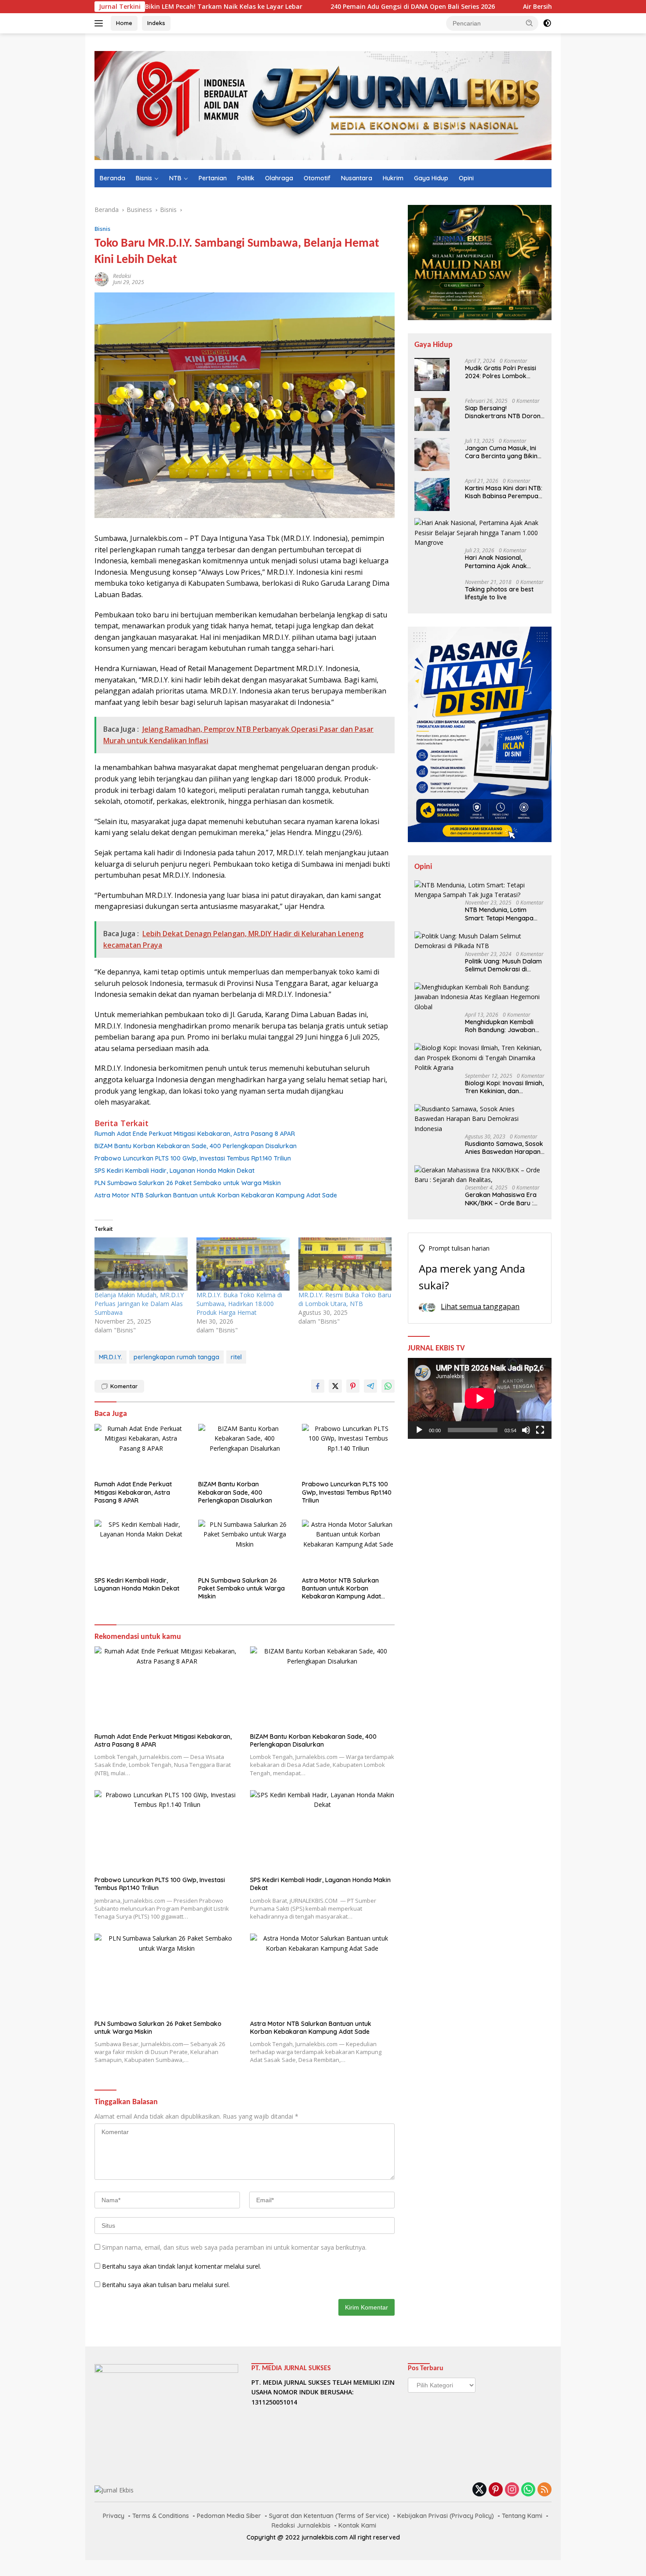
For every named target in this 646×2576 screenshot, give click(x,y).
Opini (466, 178)
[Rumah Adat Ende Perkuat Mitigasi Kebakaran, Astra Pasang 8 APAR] (141, 1450)
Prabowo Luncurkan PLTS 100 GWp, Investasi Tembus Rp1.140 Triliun (193, 1158)
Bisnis (144, 178)
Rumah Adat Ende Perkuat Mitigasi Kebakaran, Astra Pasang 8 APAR (195, 1134)
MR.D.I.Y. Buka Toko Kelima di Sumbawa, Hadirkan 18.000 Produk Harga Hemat (239, 1304)
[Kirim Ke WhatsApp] (388, 1386)
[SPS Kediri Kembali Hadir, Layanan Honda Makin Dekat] (141, 1546)
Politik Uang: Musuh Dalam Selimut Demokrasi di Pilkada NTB (503, 965)
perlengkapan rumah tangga (176, 1357)
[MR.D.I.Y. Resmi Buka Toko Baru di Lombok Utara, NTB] (345, 1264)
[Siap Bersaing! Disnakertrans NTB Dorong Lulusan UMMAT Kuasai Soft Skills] (432, 414)
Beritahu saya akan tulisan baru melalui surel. (166, 2285)
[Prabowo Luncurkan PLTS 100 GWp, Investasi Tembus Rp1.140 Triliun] (348, 1450)
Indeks (156, 23)
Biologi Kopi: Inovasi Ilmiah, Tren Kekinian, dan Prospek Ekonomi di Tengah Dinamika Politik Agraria (504, 1087)
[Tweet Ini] (335, 1386)
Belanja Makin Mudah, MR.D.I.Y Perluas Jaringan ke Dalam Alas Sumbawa (139, 1304)
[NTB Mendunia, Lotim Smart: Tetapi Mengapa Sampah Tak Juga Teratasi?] (480, 890)
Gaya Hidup (431, 178)
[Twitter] (479, 2490)
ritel (236, 1357)
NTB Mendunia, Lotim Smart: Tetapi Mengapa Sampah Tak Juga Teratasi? (499, 914)
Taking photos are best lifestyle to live (499, 593)
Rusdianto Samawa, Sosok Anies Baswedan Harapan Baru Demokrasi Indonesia (504, 1148)
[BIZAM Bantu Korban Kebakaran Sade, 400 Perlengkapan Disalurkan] (245, 1450)
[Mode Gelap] (547, 23)
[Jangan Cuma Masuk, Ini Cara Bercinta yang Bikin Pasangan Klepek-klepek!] (432, 454)
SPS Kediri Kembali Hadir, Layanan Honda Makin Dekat (174, 1171)
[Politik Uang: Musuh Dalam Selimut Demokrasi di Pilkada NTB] (480, 941)
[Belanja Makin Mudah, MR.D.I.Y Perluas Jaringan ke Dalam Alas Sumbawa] (141, 1264)
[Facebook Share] (318, 1386)
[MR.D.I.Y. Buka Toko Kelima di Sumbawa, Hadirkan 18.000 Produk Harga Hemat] (243, 1264)
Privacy (114, 2516)
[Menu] (100, 23)
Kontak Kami (357, 2525)
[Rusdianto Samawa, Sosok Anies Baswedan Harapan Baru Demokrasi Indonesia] (480, 1119)
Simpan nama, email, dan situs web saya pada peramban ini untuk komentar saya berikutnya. (234, 2247)
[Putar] (419, 1430)
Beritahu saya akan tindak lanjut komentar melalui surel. (181, 2266)
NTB (175, 178)
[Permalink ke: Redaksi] (102, 279)
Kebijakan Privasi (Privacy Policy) (446, 2516)
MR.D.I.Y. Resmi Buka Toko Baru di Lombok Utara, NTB (345, 1299)
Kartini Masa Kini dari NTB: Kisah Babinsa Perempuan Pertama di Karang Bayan (504, 492)
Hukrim (393, 178)
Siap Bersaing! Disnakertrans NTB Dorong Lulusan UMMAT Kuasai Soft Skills (505, 412)
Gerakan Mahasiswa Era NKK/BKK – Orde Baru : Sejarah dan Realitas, (501, 1199)
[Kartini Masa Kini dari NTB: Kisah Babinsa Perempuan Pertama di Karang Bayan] (432, 494)
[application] (480, 1398)
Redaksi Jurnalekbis (301, 2525)
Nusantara (357, 178)
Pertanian (213, 178)
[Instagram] (512, 2490)
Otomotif (317, 178)
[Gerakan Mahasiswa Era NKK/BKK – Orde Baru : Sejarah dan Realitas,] (480, 1175)
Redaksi (122, 276)
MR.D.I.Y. (111, 1357)
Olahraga (279, 178)
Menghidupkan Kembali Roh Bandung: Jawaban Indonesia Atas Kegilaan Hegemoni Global (500, 1026)
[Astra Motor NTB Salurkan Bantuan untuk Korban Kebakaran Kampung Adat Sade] (348, 1546)
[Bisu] (526, 1430)
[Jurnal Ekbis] (323, 105)
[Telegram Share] (370, 1386)
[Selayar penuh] (540, 1430)
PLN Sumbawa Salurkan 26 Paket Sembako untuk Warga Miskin (188, 1183)
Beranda (113, 178)
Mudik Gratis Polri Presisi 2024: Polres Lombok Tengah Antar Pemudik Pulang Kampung (501, 372)
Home (124, 23)
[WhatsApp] (528, 2490)
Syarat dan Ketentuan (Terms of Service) (329, 2516)
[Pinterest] (496, 2490)
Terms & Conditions (161, 2516)
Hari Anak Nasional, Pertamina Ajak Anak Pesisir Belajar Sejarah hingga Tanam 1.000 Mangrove (498, 562)
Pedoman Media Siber (229, 2516)
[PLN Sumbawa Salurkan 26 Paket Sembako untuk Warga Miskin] (245, 1546)
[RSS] (544, 2490)
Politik (246, 178)
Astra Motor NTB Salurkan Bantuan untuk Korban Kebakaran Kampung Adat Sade (216, 1195)
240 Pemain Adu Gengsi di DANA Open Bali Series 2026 (336, 7)
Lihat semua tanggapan (480, 1306)
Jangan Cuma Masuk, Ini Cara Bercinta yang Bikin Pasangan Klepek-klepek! (502, 452)
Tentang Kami (522, 2516)
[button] (530, 23)
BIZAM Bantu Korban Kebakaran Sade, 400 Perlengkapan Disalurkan (196, 1146)
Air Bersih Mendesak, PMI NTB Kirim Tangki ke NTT (525, 7)
